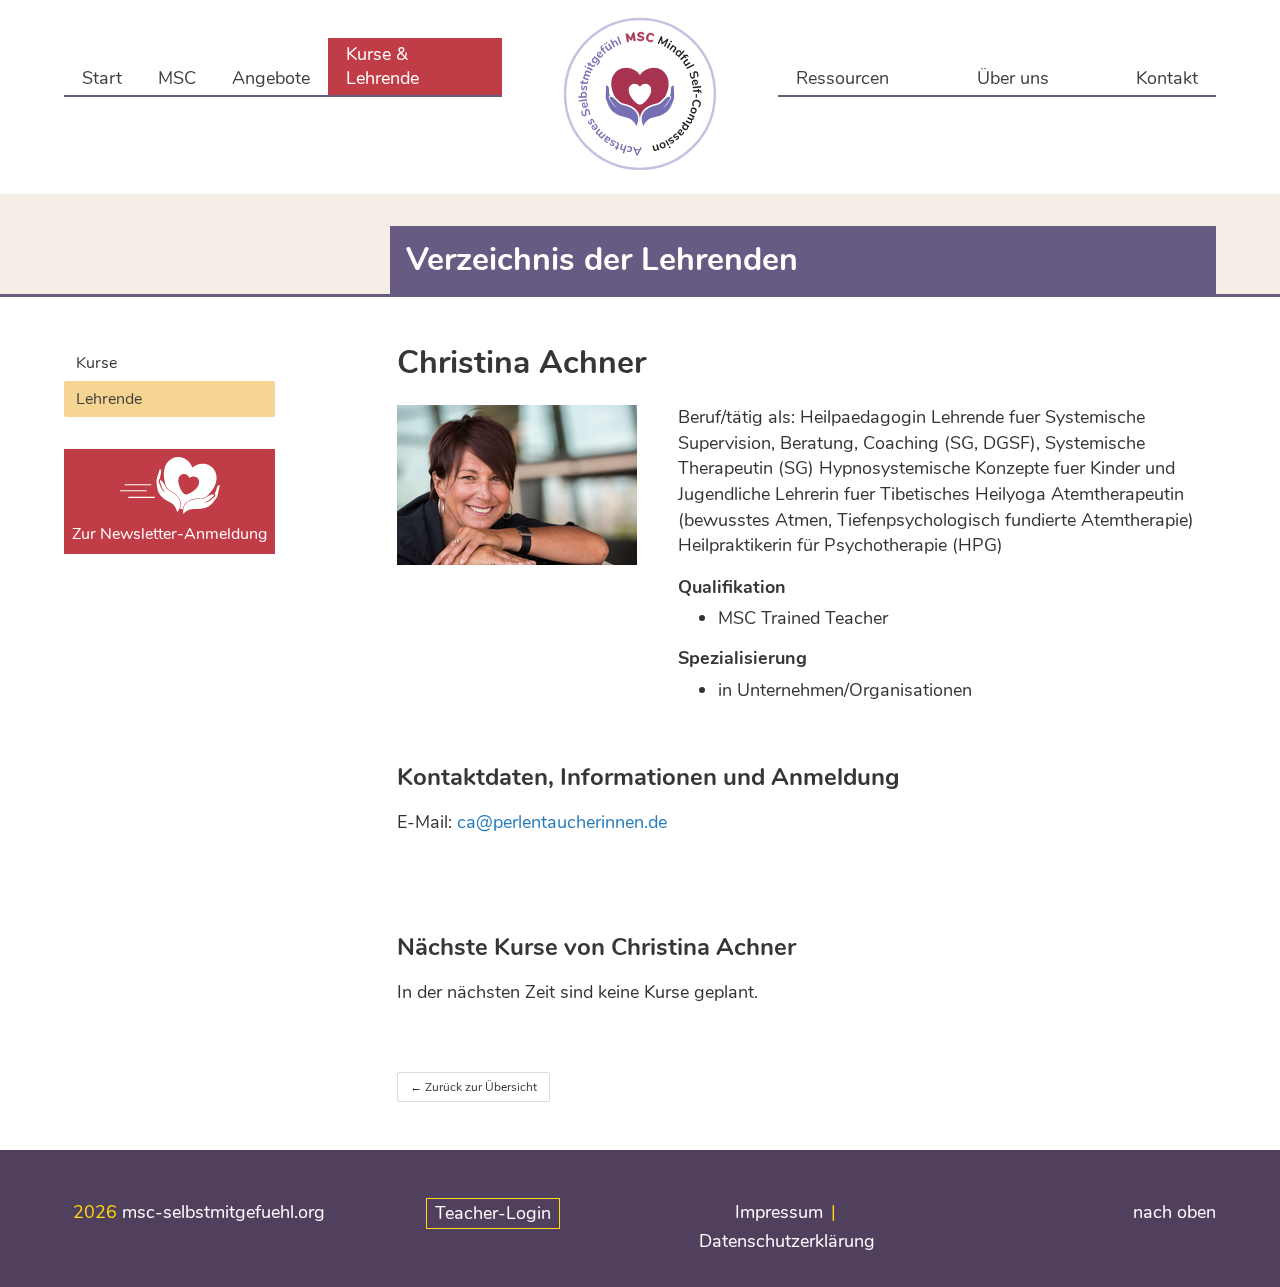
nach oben (1174, 1212)
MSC (177, 78)
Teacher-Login (493, 1213)
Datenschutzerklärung (787, 1241)
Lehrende (109, 399)
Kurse (96, 363)
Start (102, 78)
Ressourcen (842, 78)
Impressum (779, 1212)
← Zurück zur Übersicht (473, 1087)
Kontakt (1167, 78)
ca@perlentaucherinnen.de (562, 822)
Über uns (1013, 78)
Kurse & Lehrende (382, 66)
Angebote (271, 78)
